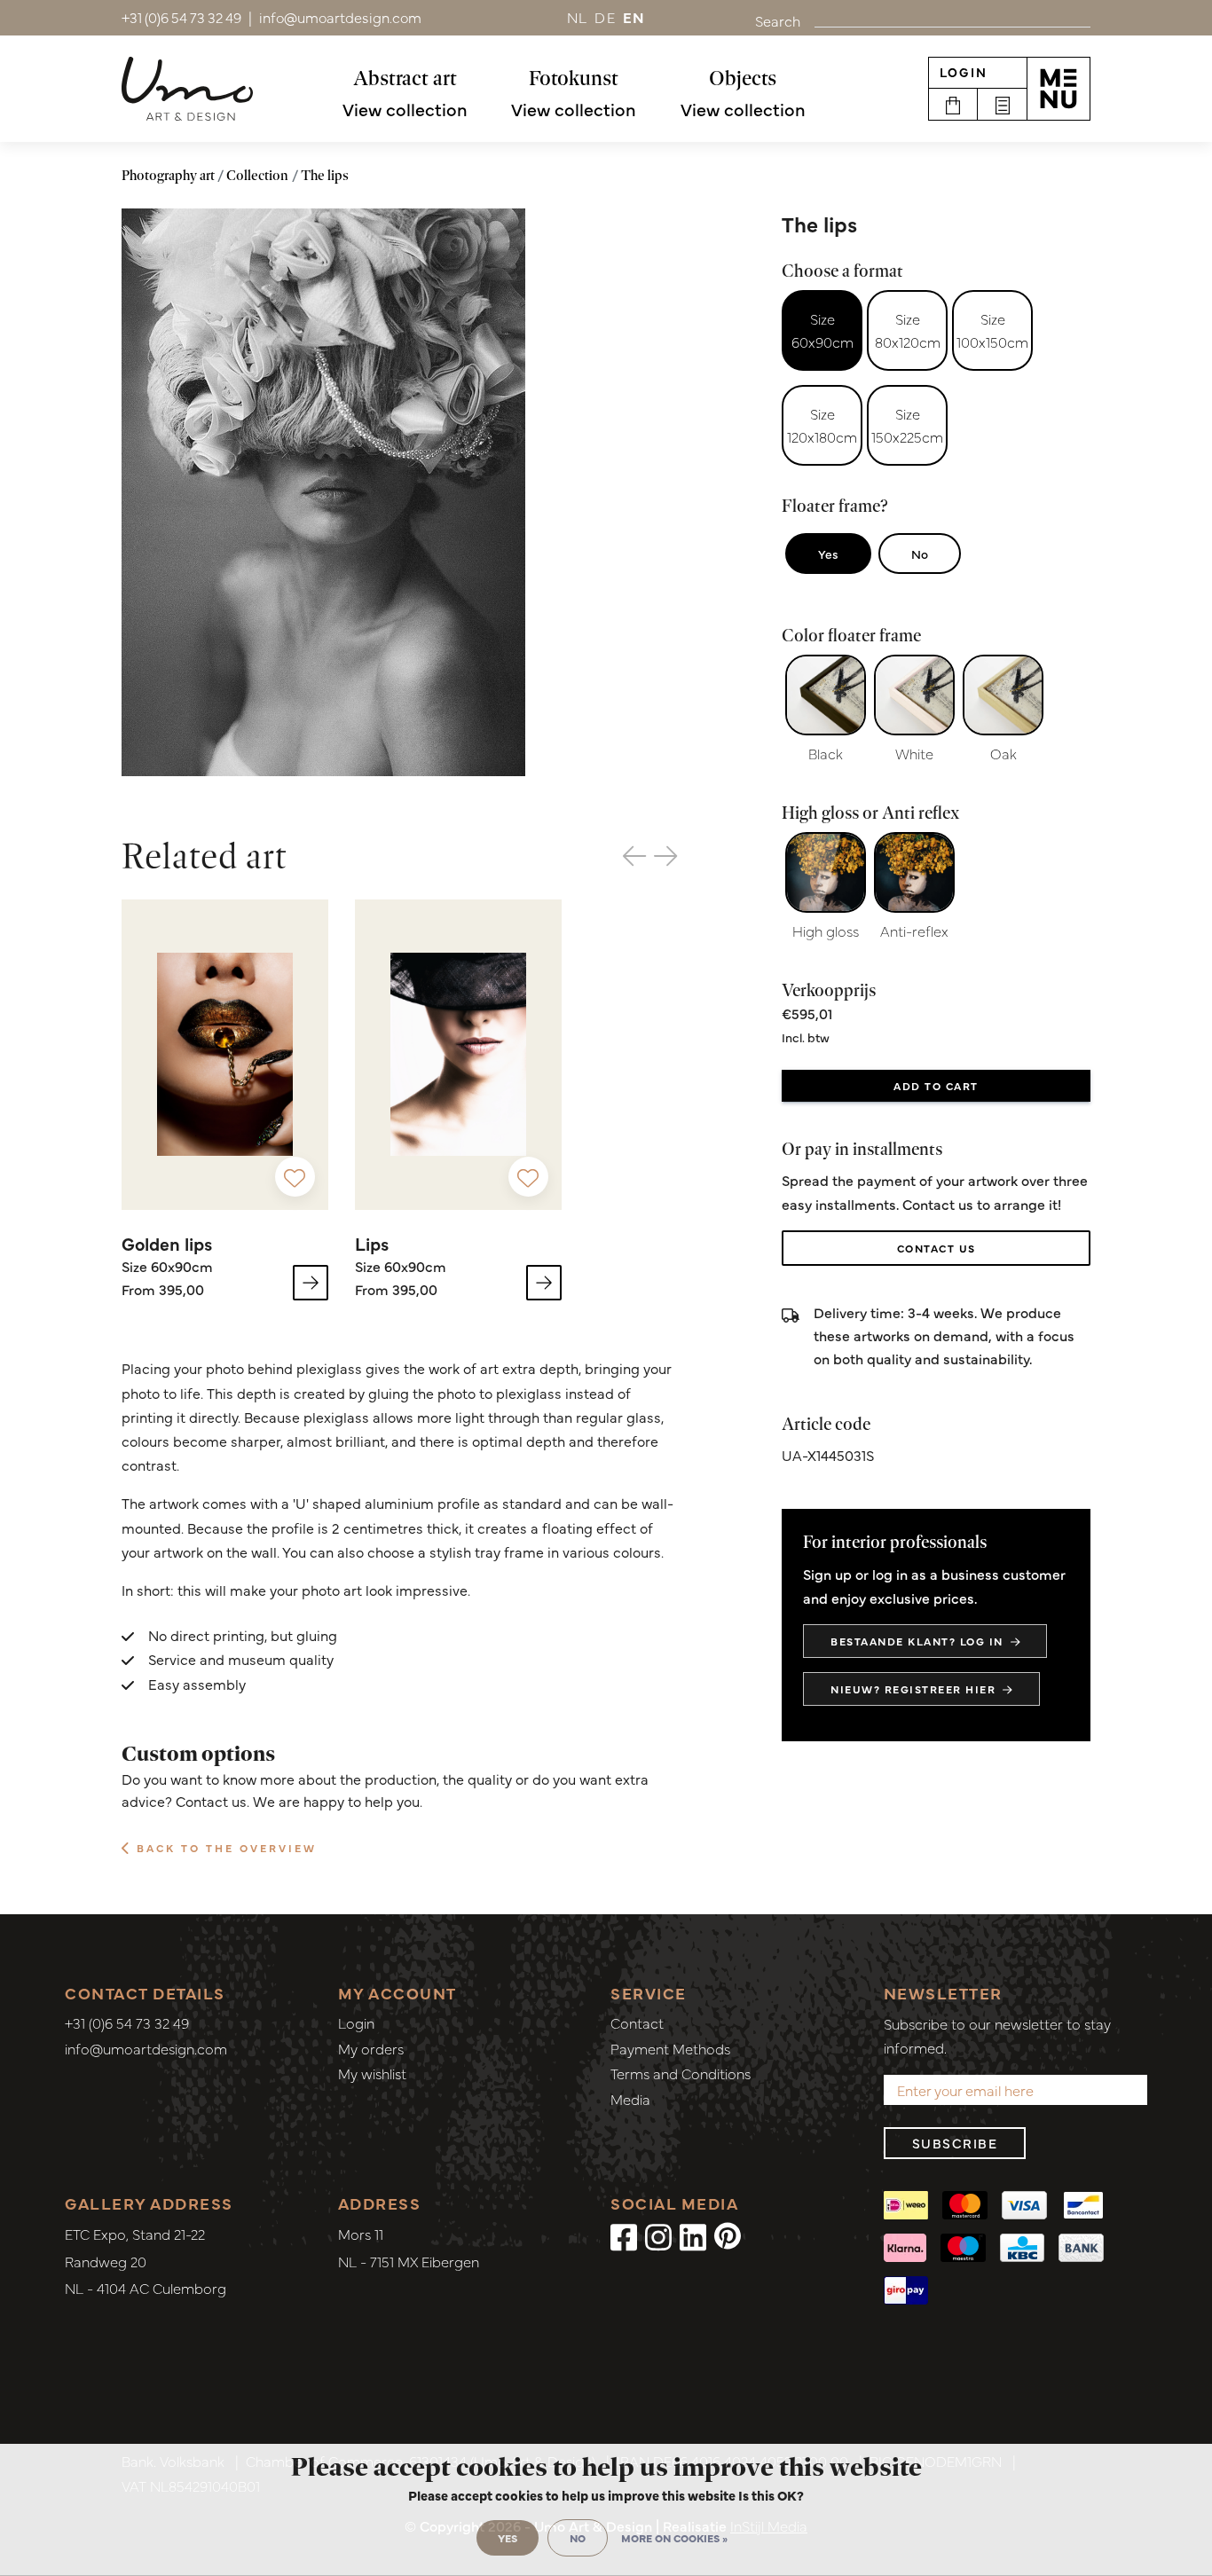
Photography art (168, 175)
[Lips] (458, 1055)
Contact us (937, 1248)
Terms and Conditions (681, 2073)
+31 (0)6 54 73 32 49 (127, 2022)
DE (605, 17)
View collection (405, 109)
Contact (637, 2022)
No (920, 554)
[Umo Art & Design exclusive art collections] (187, 89)
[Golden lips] (225, 1055)
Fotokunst (574, 78)
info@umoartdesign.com (146, 2048)
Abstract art (405, 78)
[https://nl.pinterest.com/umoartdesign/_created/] (728, 2235)
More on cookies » (674, 2538)
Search (778, 20)
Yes (828, 554)
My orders (371, 2048)
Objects (743, 78)
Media (630, 2099)
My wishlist (372, 2073)
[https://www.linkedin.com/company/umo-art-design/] (693, 2235)
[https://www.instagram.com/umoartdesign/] (658, 2235)
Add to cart (936, 1086)
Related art (205, 856)
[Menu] (1059, 89)
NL (578, 17)
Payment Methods (670, 2048)
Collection (257, 175)
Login (964, 72)
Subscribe (955, 2143)
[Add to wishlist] (295, 1177)
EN (634, 17)
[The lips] (323, 492)
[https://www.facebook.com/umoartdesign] (624, 2235)
